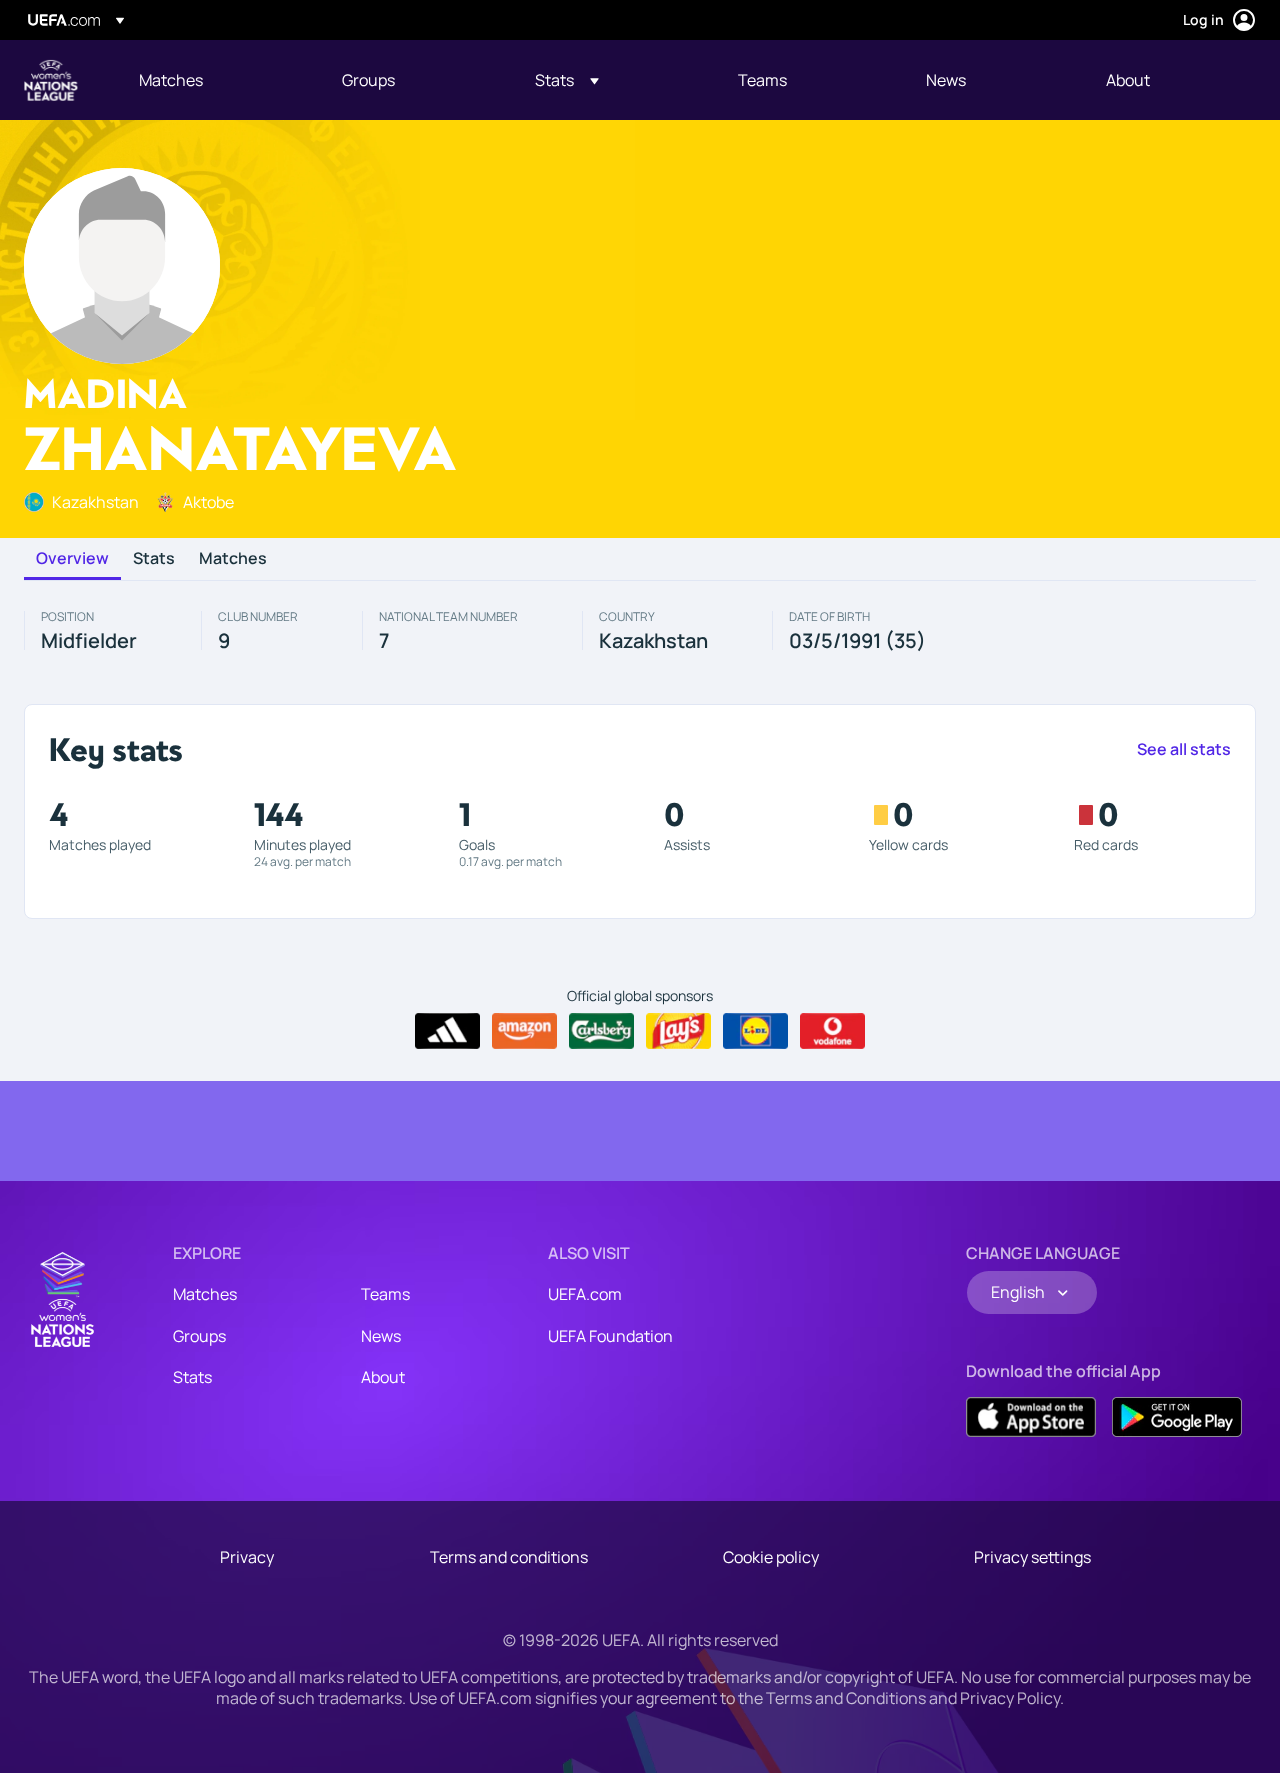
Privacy (247, 1557)
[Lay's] (678, 1031)
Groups (199, 1336)
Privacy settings (1032, 1557)
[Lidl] (755, 1031)
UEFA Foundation (610, 1336)
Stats (154, 559)
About (383, 1377)
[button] (567, 80)
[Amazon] (524, 1031)
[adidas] (447, 1031)
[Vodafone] (832, 1031)
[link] (171, 80)
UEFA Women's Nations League (51, 80)
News (381, 1336)
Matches (233, 559)
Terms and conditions (509, 1557)
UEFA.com (585, 1294)
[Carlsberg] (601, 1031)
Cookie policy (771, 1557)
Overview (72, 559)
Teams (385, 1294)
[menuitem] (215, 80)
